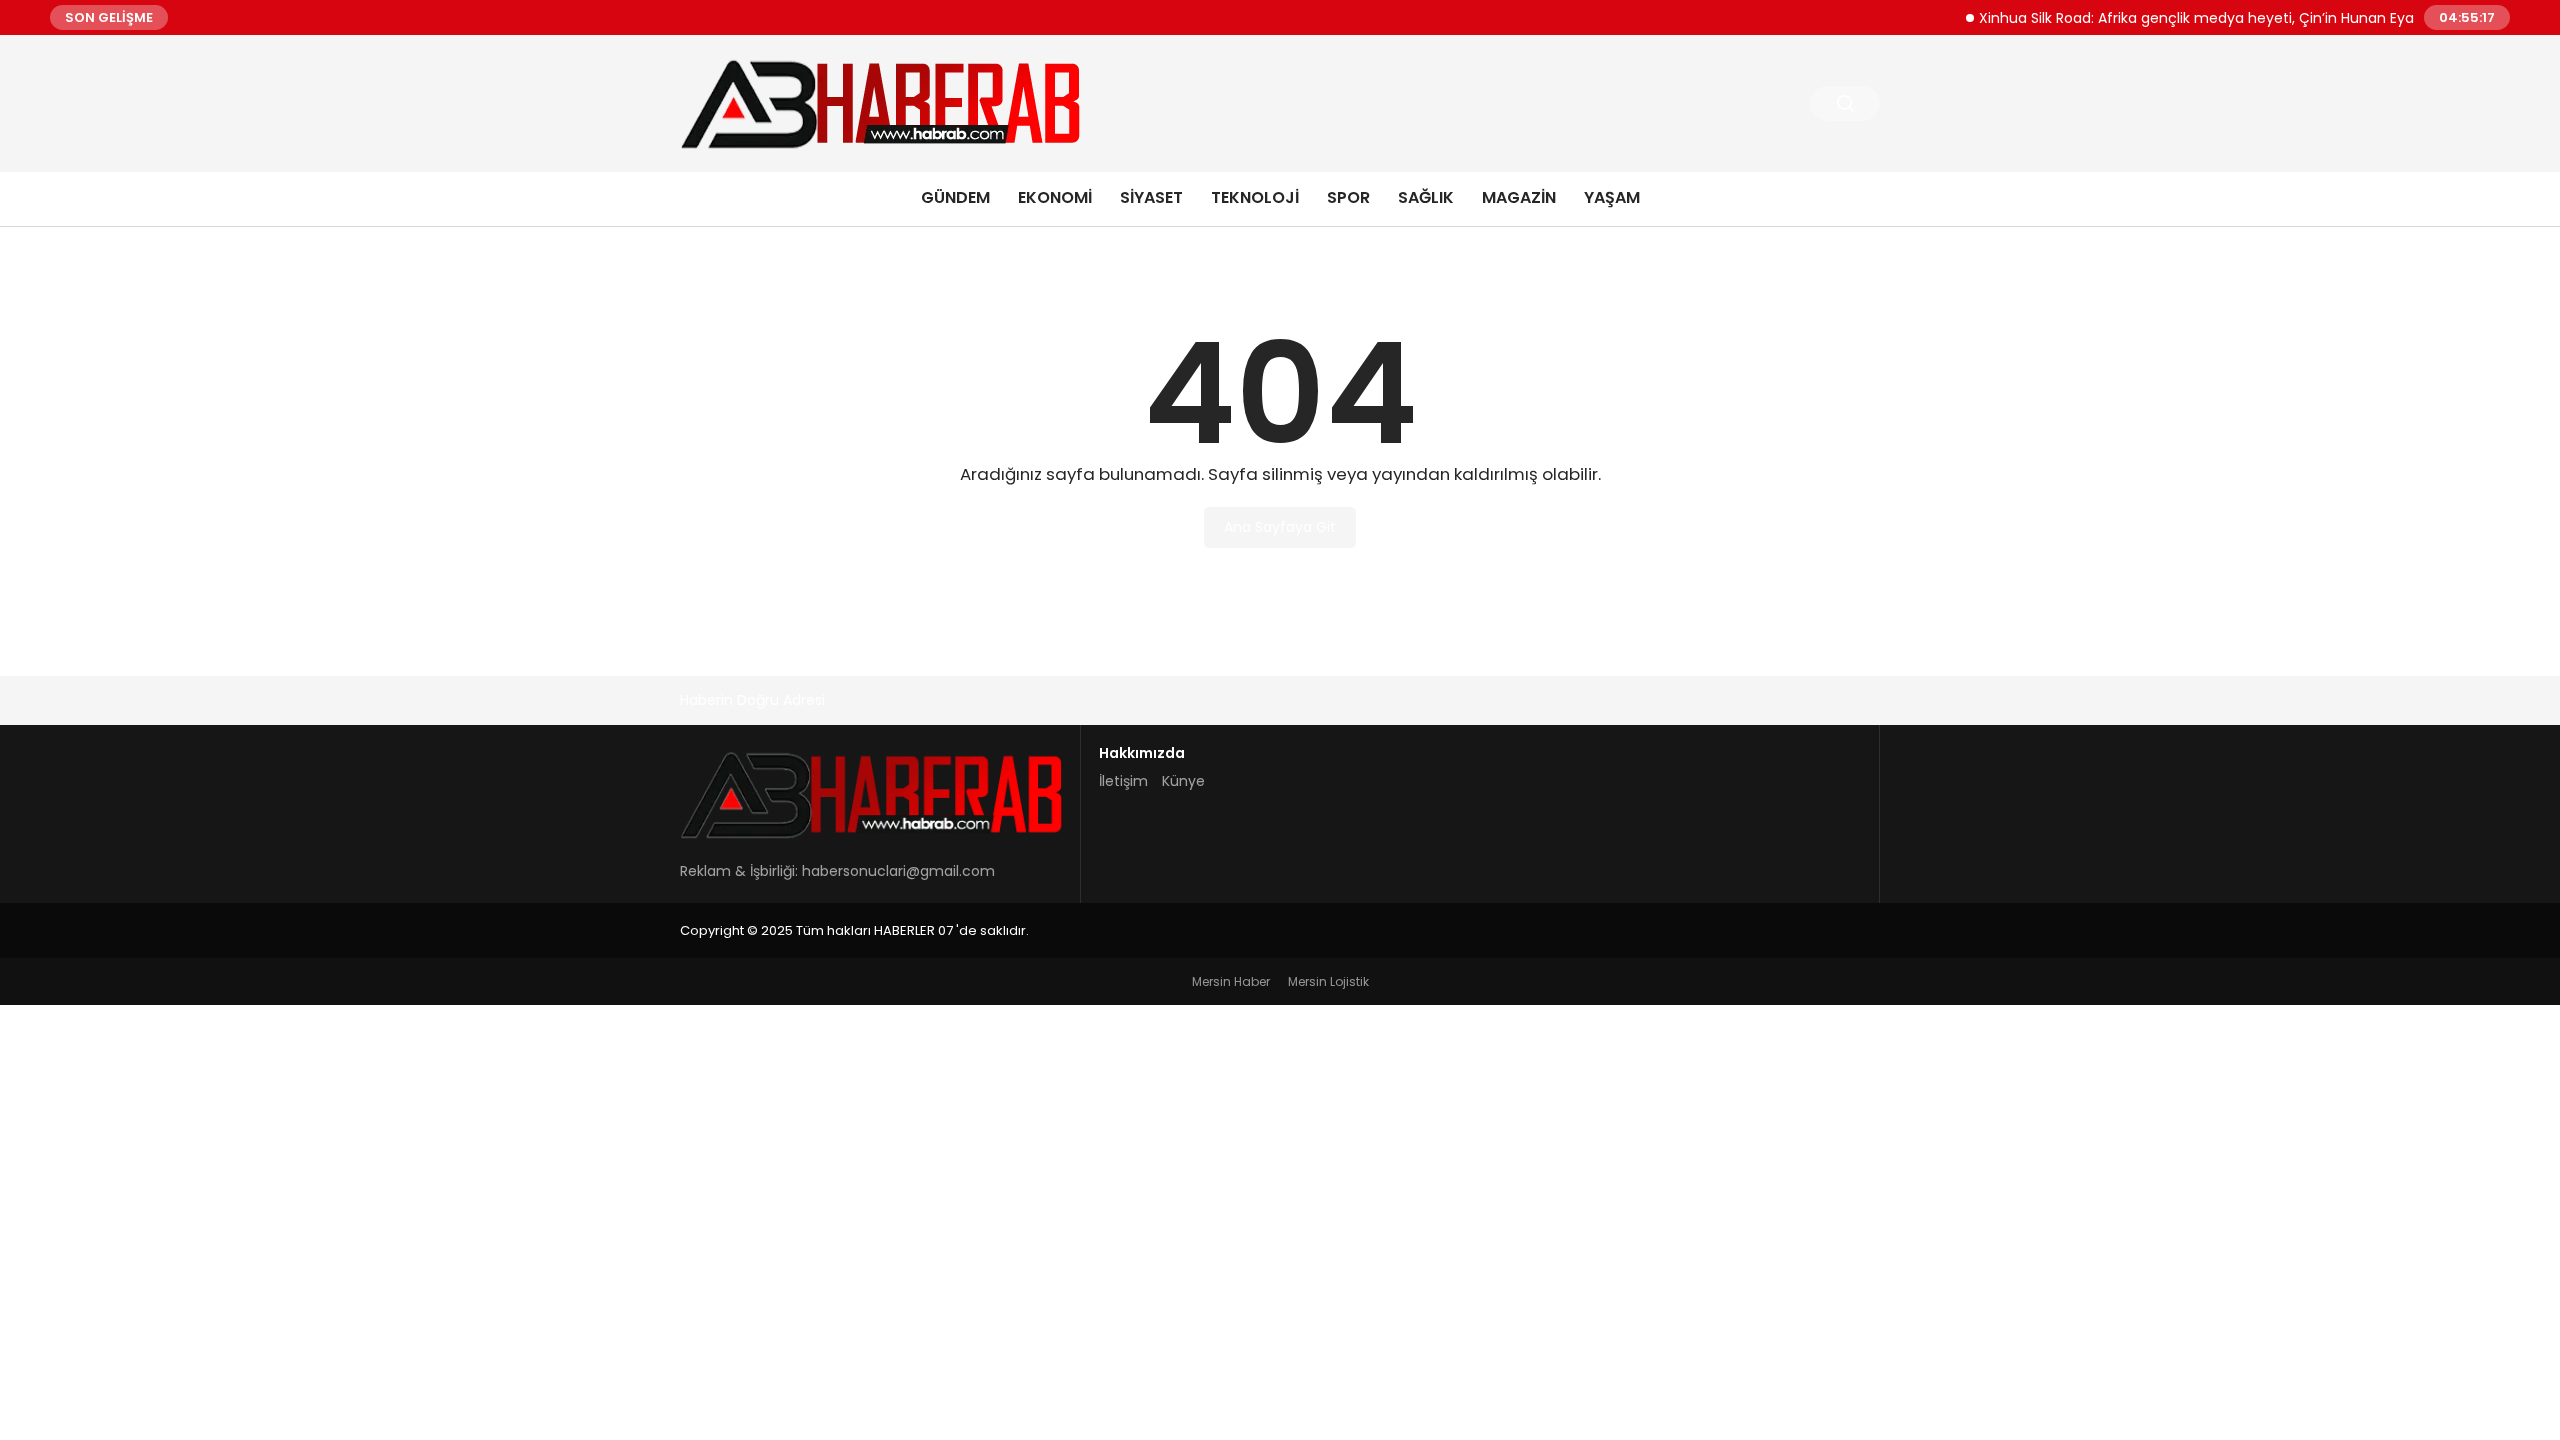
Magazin (1519, 197)
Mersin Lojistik (1328, 981)
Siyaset (1151, 197)
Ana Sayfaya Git (1280, 527)
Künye (1183, 781)
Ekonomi (1055, 197)
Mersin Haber (1231, 981)
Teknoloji (1255, 197)
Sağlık (1426, 197)
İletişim (1123, 781)
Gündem (955, 197)
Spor (1348, 197)
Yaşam (1612, 197)
